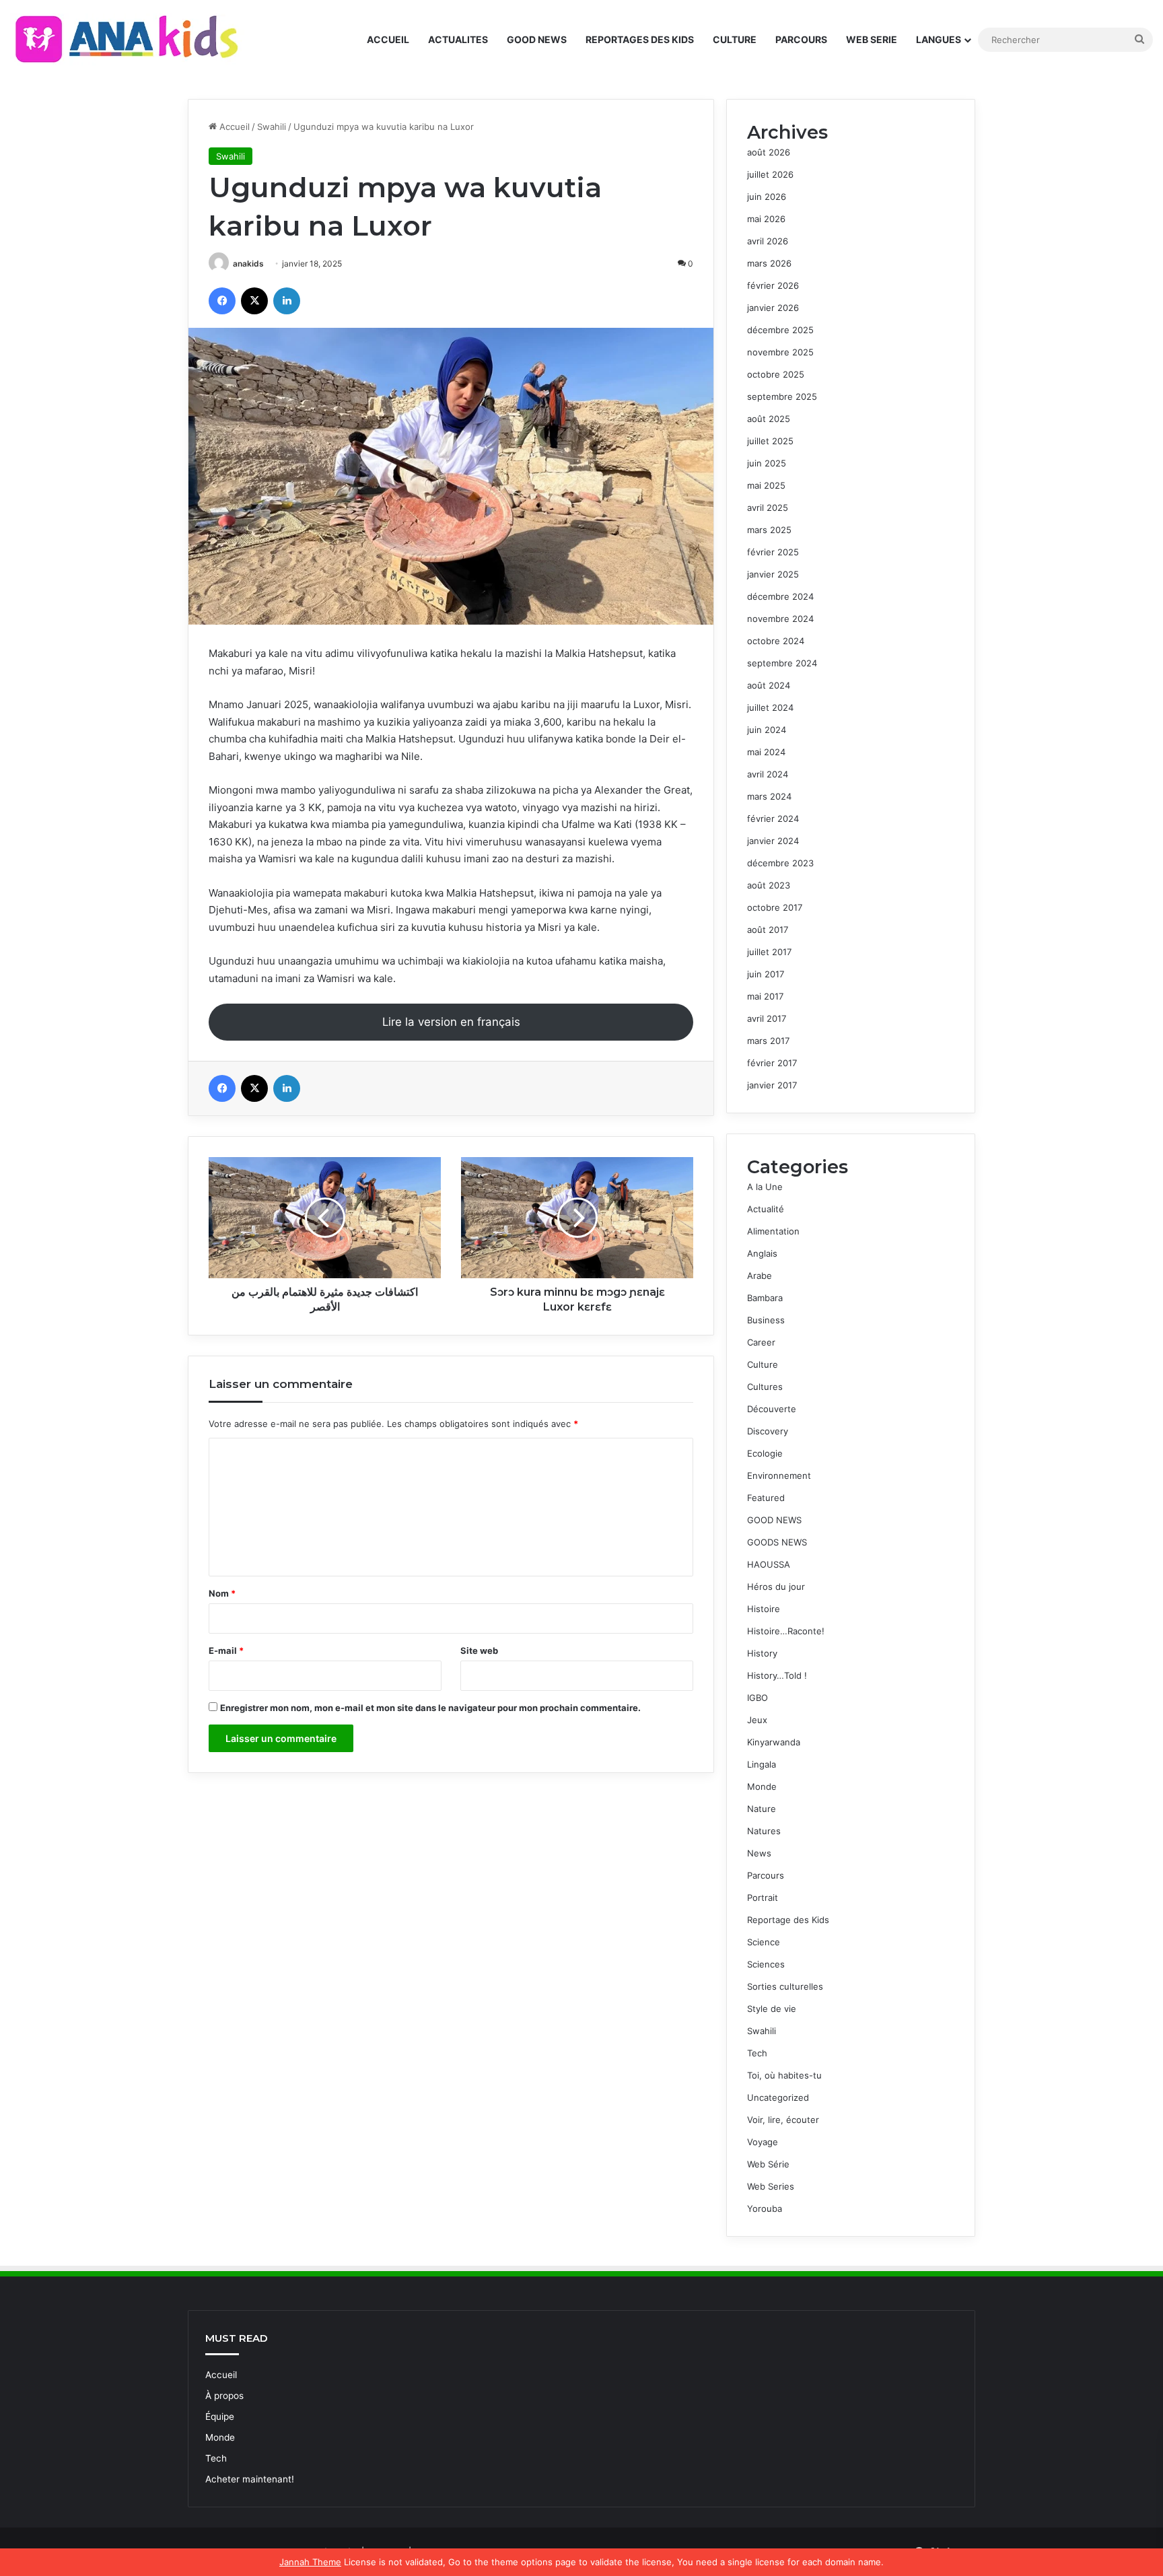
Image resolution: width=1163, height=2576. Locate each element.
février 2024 (773, 819)
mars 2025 (769, 530)
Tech (757, 2053)
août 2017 (768, 930)
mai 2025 (766, 485)
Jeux (757, 1720)
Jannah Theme (310, 2562)
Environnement (779, 1475)
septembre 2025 (782, 396)
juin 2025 (767, 463)
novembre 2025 (780, 352)
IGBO (757, 1698)
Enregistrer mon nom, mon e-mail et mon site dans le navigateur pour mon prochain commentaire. (430, 1708)
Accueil (233, 127)
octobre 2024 (776, 641)
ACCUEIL (388, 39)
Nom (222, 1593)
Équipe (220, 2416)
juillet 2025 (770, 441)
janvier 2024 (773, 841)
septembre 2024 (782, 663)
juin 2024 (767, 730)
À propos (224, 2396)
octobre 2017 (775, 907)
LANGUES (939, 39)
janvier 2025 (773, 574)
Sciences (766, 1964)
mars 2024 (769, 796)
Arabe (760, 1276)
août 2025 (769, 419)
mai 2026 (766, 219)
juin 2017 (766, 974)
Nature (762, 1809)
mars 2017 (768, 1041)
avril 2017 (767, 1018)
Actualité (766, 1209)
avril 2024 (768, 774)
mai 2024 (766, 752)
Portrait (763, 1898)
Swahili (272, 127)
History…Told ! (777, 1675)
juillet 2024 (770, 707)
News (759, 1853)
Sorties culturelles (785, 1986)
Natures (764, 1831)
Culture (763, 1364)
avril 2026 (768, 241)
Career (761, 1342)
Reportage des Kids (788, 1920)
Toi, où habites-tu (784, 2075)
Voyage (763, 2142)
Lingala (762, 1764)
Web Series (771, 2186)
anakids (248, 264)
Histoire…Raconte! (786, 1631)
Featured (766, 1498)
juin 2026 (767, 197)
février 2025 (773, 552)
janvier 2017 (772, 1085)
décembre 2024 (780, 596)
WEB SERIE (872, 39)
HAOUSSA (769, 1564)
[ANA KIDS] (129, 39)
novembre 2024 (780, 619)
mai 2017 (765, 996)
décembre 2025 (780, 330)
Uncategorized (778, 2097)
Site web (479, 1650)
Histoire (764, 1609)
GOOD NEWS (537, 39)
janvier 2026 (773, 308)
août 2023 (769, 885)
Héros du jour (776, 1587)
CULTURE (735, 39)
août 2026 (769, 152)
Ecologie (765, 1453)
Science (764, 1942)
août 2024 (769, 685)
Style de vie (772, 2009)
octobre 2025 (776, 374)
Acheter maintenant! (250, 2479)
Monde (762, 1786)
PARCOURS (801, 39)
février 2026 (773, 285)
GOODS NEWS (777, 1542)
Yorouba (765, 2208)
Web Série (768, 2164)
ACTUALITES (458, 39)
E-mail (226, 1650)
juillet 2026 (770, 174)
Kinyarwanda (774, 1742)
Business (766, 1320)
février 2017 (772, 1063)
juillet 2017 (769, 952)
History (762, 1653)
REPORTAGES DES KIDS (640, 39)
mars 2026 (769, 263)
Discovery (768, 1431)
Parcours (766, 1875)
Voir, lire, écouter (783, 2120)
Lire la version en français (451, 1022)
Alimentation (773, 1231)
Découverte (772, 1409)
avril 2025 (768, 508)
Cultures (765, 1387)
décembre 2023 (780, 863)
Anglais (762, 1253)
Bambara (765, 1298)
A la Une (765, 1187)
